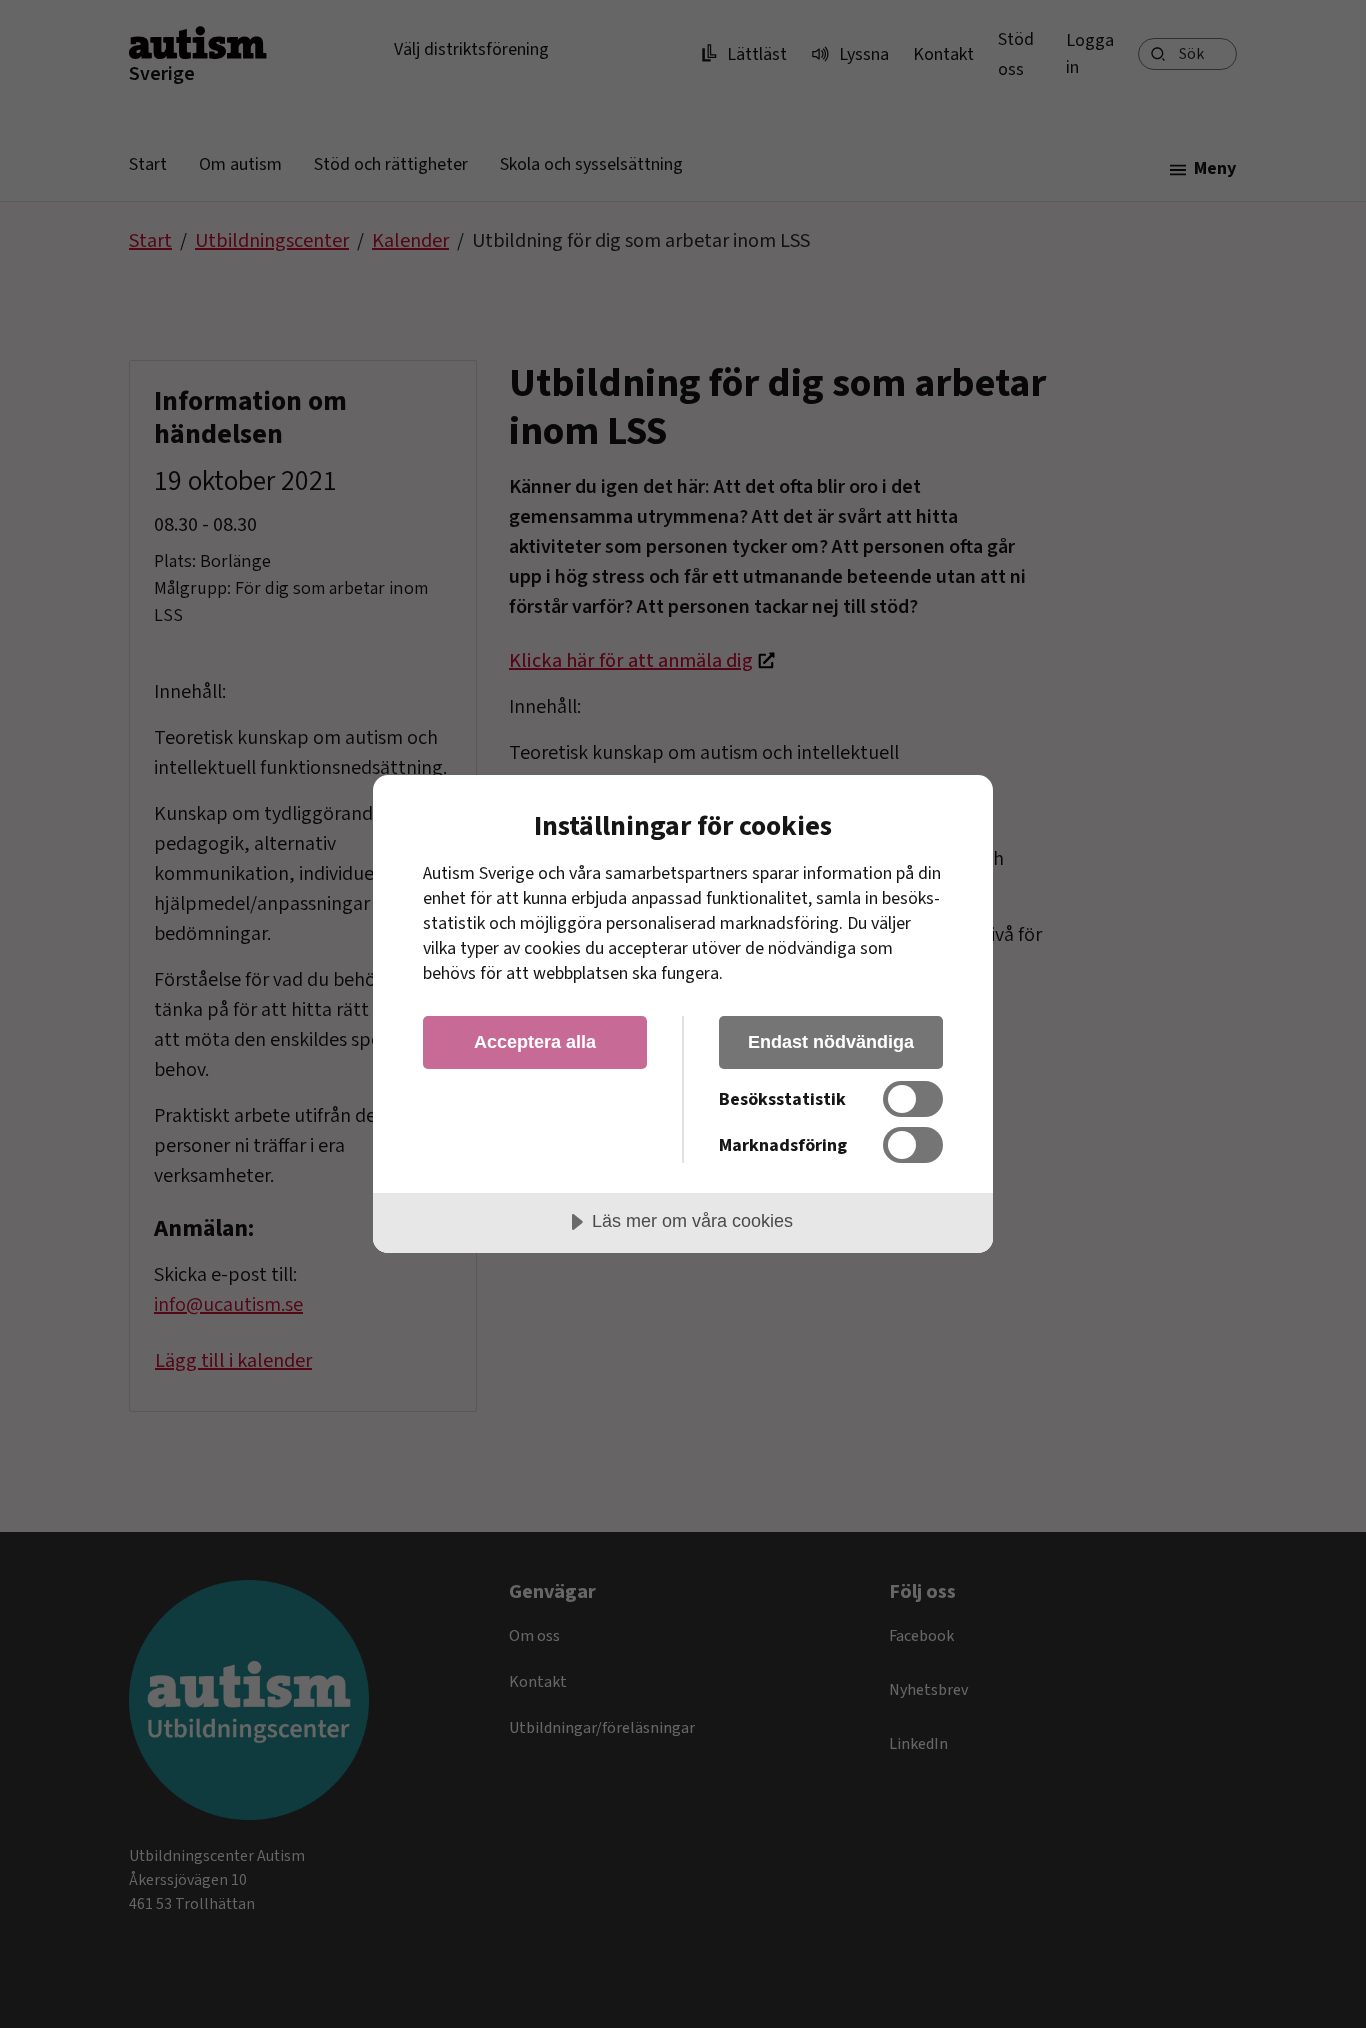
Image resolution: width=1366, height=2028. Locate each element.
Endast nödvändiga (831, 1042)
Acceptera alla (535, 1042)
